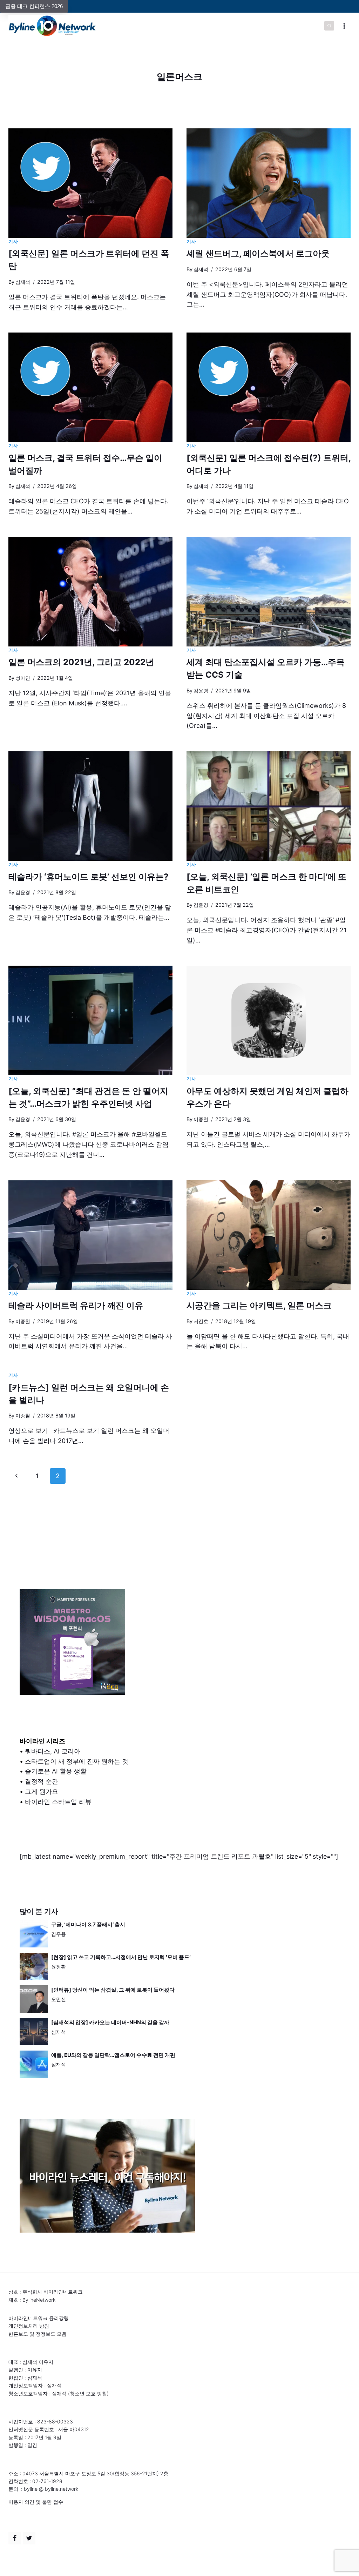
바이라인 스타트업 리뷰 (58, 1802)
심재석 (23, 282)
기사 (13, 241)
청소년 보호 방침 (88, 2393)
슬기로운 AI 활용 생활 (56, 1771)
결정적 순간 (42, 1781)
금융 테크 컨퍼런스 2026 (34, 6)
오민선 (59, 1999)
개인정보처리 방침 (29, 2326)
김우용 (59, 1934)
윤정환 (59, 1967)
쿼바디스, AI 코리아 (53, 1751)
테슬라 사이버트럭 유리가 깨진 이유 (76, 1305)
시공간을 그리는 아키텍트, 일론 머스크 (259, 1305)
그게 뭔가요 (42, 1792)
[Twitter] (29, 2538)
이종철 (201, 1119)
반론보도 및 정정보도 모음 (38, 2334)
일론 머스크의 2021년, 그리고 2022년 (81, 662)
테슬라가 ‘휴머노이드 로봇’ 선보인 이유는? (89, 877)
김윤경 (201, 690)
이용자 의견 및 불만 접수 (36, 2502)
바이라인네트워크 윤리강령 (39, 2318)
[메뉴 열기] (344, 26)
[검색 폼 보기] (329, 26)
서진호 (201, 1321)
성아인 (23, 678)
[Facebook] (15, 2538)
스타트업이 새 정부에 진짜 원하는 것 (77, 1761)
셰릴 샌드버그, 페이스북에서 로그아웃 (258, 253)
